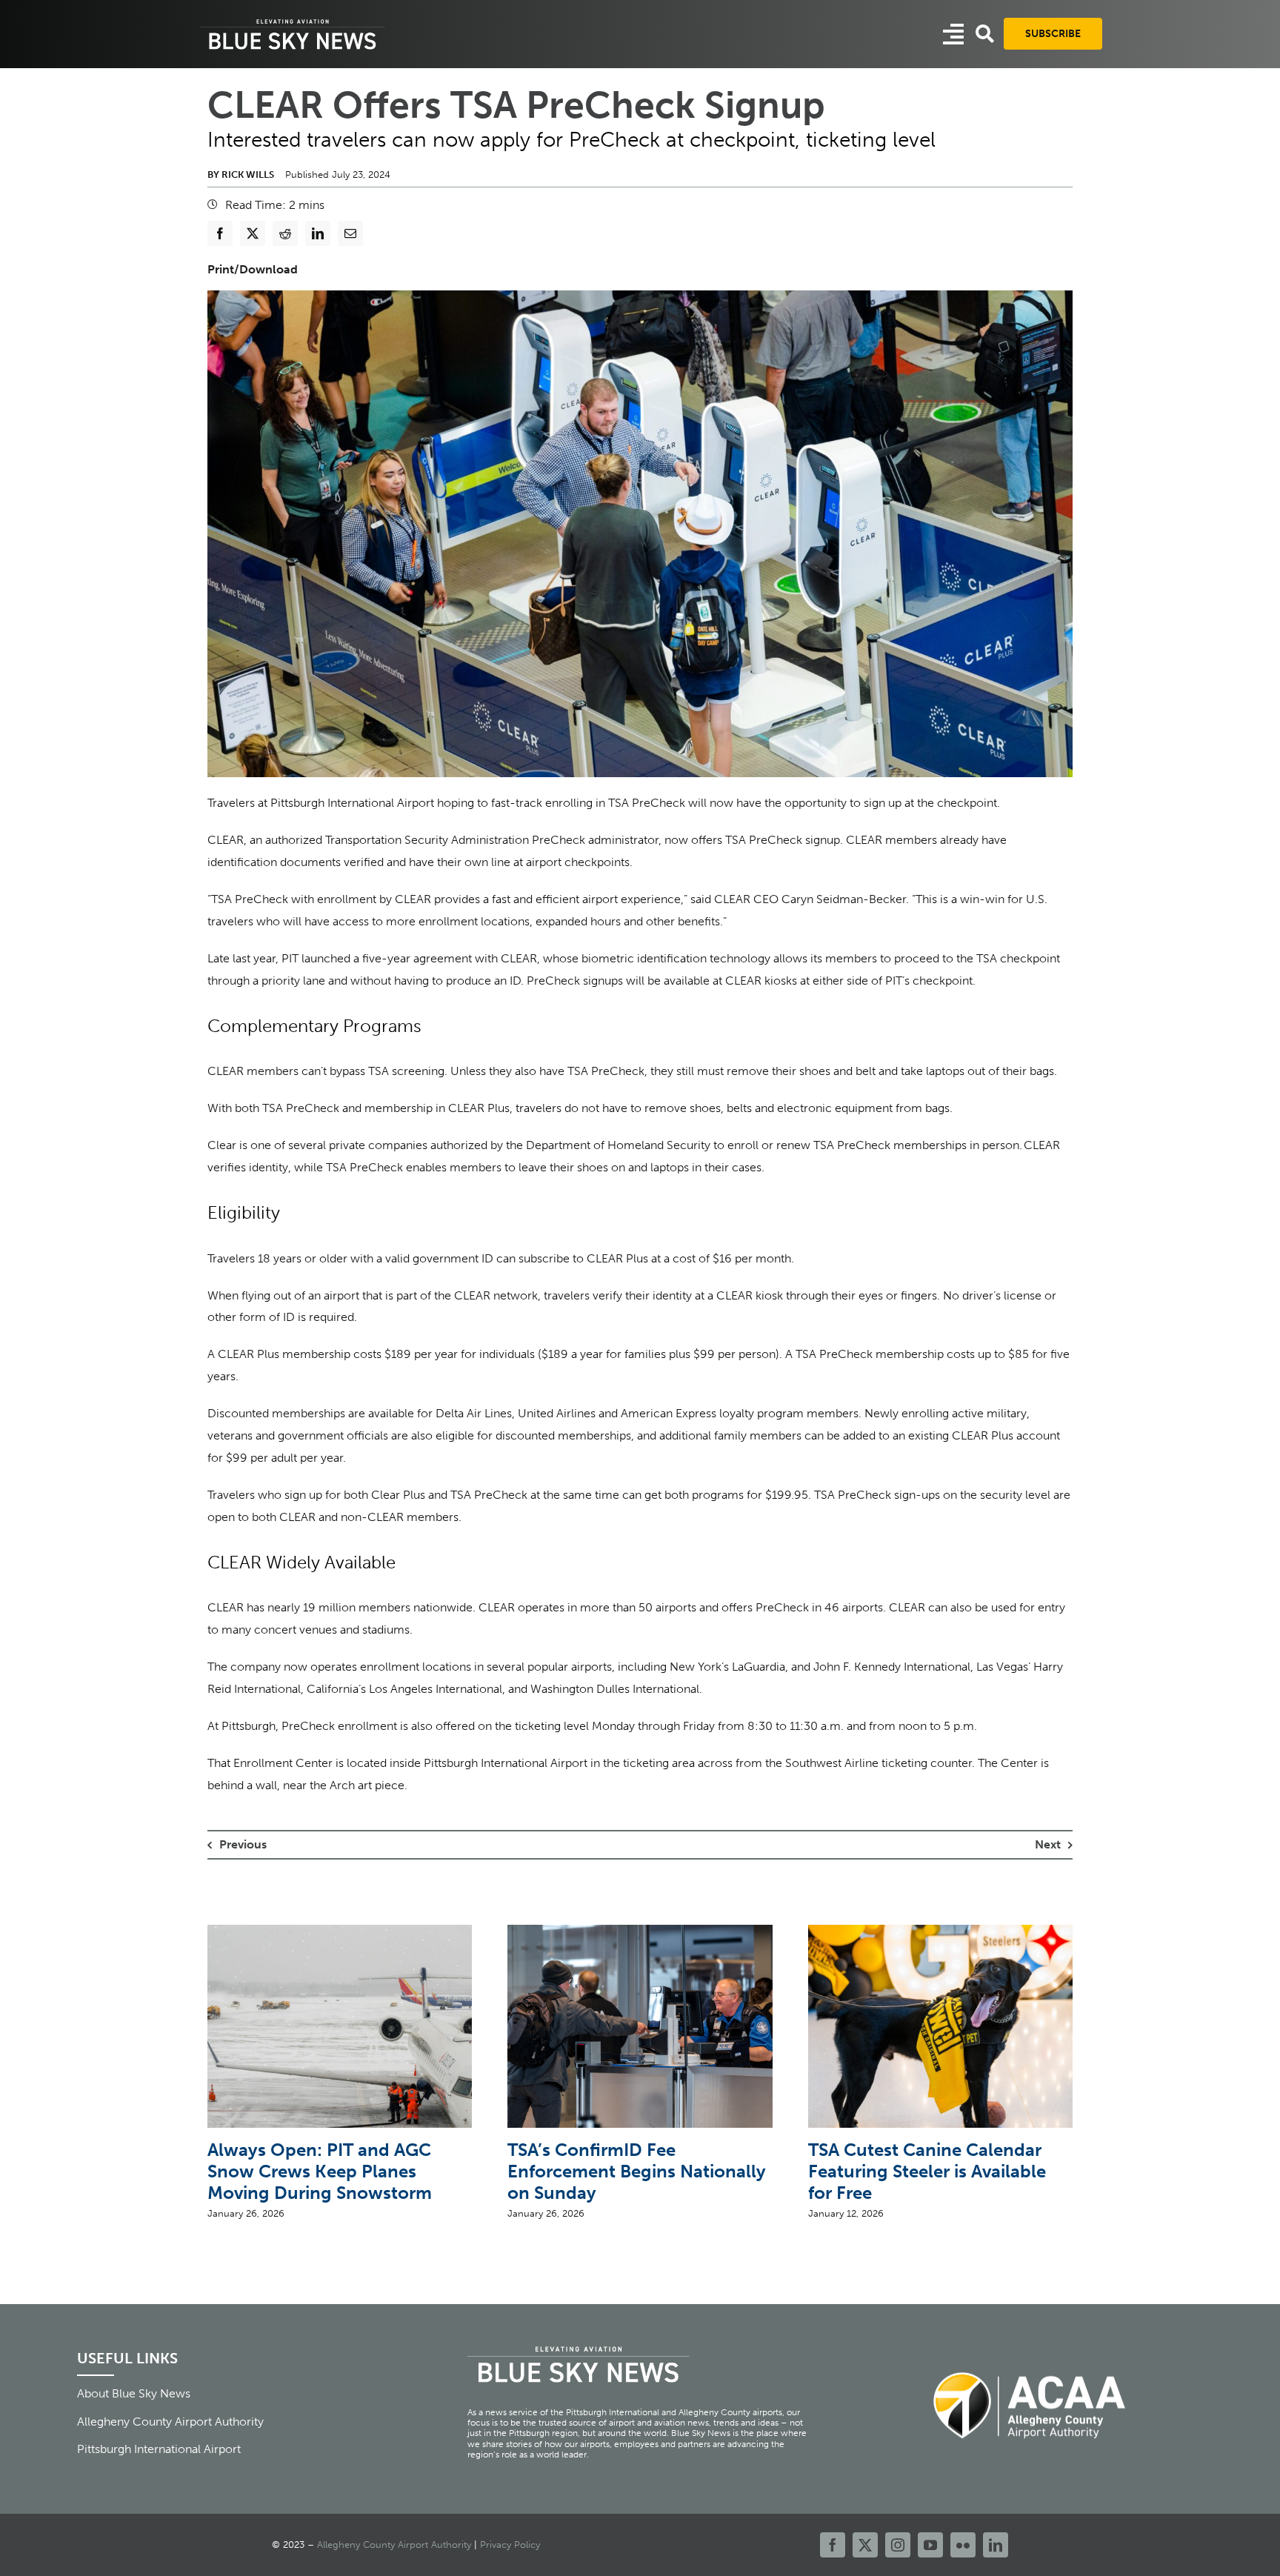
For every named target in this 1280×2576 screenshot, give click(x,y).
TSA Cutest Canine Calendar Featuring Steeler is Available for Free (927, 2171)
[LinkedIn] (318, 233)
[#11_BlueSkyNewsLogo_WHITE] (293, 20)
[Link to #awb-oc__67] (985, 34)
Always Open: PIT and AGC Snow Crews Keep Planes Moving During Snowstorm (320, 2171)
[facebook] (833, 2545)
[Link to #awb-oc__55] (953, 34)
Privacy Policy (510, 2545)
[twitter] (865, 2545)
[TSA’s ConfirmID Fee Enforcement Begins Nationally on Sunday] (640, 1932)
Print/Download (253, 269)
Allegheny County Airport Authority (394, 2545)
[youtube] (930, 2545)
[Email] (350, 233)
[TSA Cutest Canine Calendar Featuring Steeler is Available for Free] (940, 1932)
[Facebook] (220, 233)
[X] (253, 233)
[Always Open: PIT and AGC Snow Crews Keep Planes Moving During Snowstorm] (340, 1932)
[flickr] (963, 2545)
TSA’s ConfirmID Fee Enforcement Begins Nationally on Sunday (637, 2171)
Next (1048, 1844)
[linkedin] (996, 2545)
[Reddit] (285, 233)
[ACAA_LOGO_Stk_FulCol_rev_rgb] (1030, 2364)
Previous (243, 1844)
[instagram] (898, 2545)
